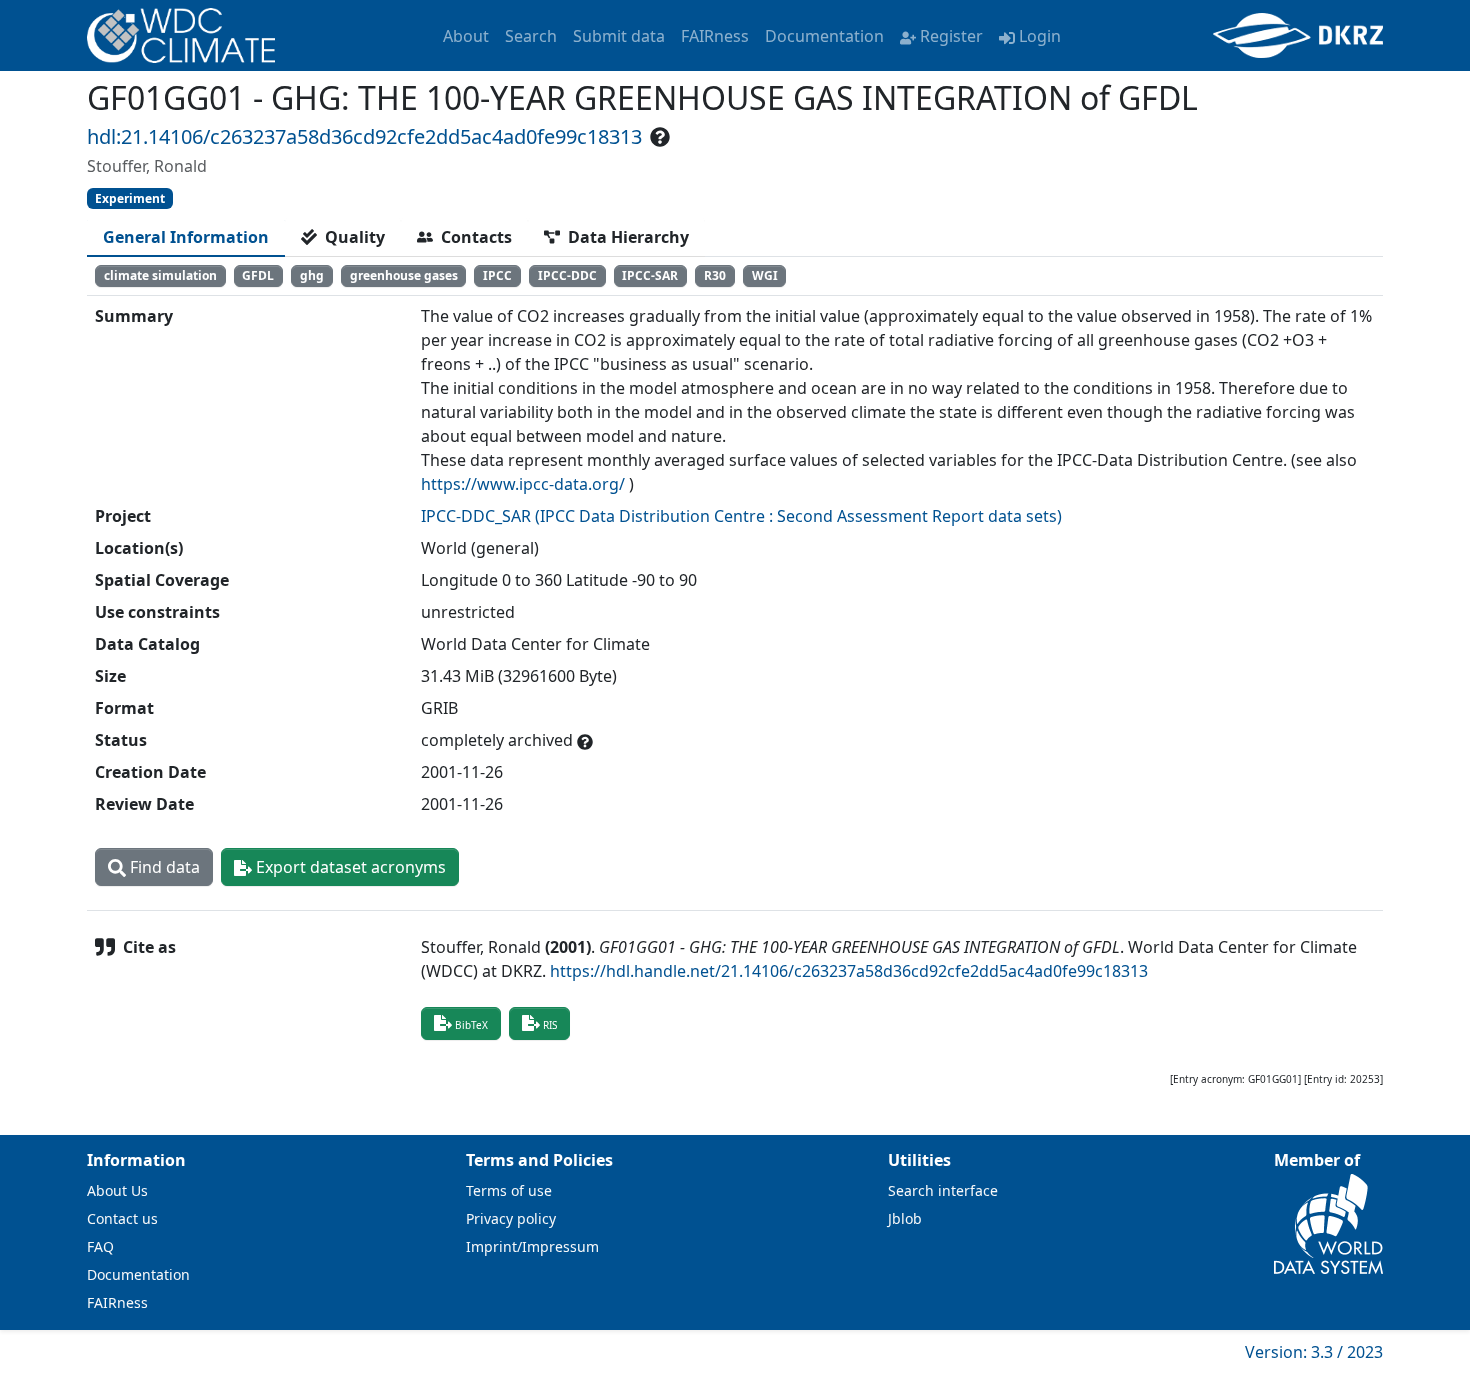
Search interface (943, 1190)
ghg (312, 275)
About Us (117, 1190)
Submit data (619, 36)
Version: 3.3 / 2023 (1314, 1352)
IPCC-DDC (567, 275)
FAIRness (715, 36)
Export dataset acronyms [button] (349, 867)
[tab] (186, 237)
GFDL (258, 275)
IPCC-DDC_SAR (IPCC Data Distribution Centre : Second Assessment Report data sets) (741, 516)
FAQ (100, 1246)
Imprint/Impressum (532, 1246)
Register (951, 36)
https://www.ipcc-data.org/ (523, 484)
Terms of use (509, 1190)
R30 (715, 275)
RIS (550, 1025)
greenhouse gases (404, 275)
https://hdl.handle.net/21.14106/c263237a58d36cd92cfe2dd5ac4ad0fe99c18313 (849, 971)
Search (531, 36)
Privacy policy (511, 1218)
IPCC (497, 275)
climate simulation (160, 275)
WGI (765, 275)
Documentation (824, 36)
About (466, 36)
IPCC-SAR (650, 275)
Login (1040, 36)
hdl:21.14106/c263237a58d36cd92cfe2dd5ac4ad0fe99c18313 (364, 136)
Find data (163, 867)
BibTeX (471, 1025)
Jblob (905, 1218)
